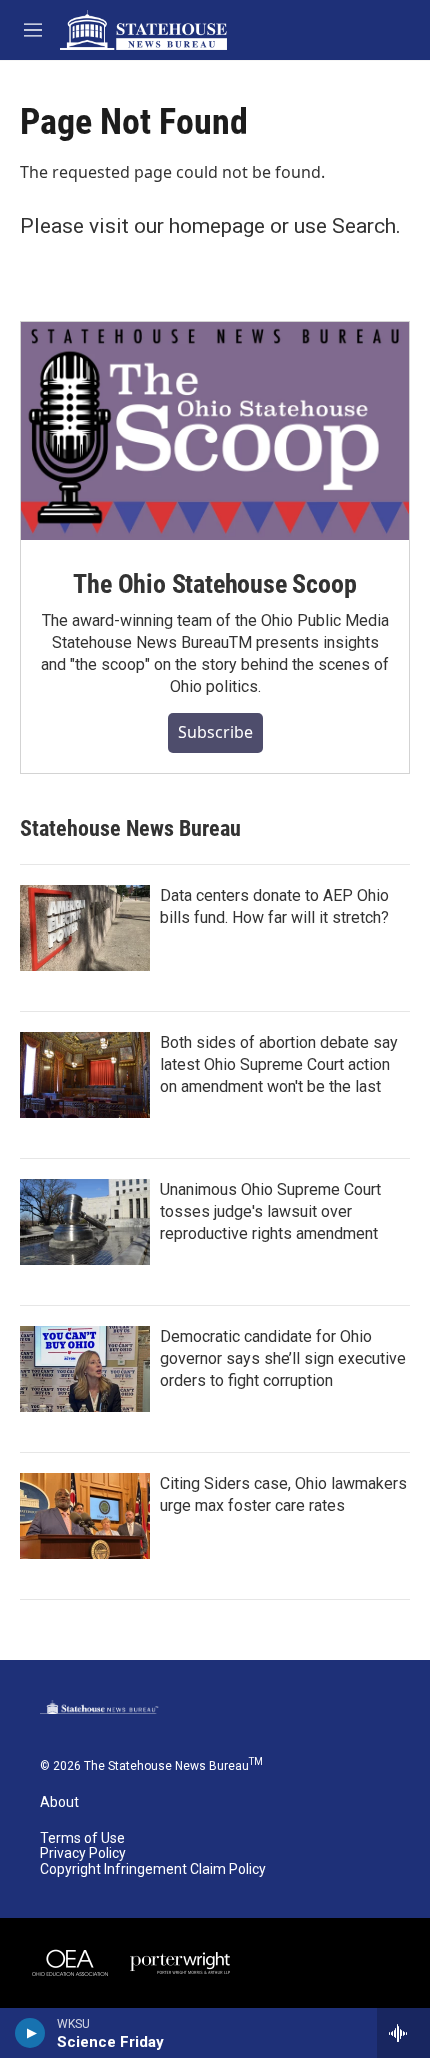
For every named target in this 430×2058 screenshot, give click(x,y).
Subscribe (215, 732)
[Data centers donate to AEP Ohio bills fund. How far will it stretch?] (85, 928)
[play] (30, 2033)
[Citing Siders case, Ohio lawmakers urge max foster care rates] (85, 1516)
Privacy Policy (83, 1853)
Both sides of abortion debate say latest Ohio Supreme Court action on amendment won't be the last (279, 1064)
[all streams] (403, 2033)
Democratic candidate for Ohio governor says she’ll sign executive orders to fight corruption (283, 1358)
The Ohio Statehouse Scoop (214, 584)
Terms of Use (82, 1838)
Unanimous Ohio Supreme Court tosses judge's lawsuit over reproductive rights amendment (270, 1211)
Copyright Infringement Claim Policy (153, 1869)
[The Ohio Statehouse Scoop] (215, 431)
